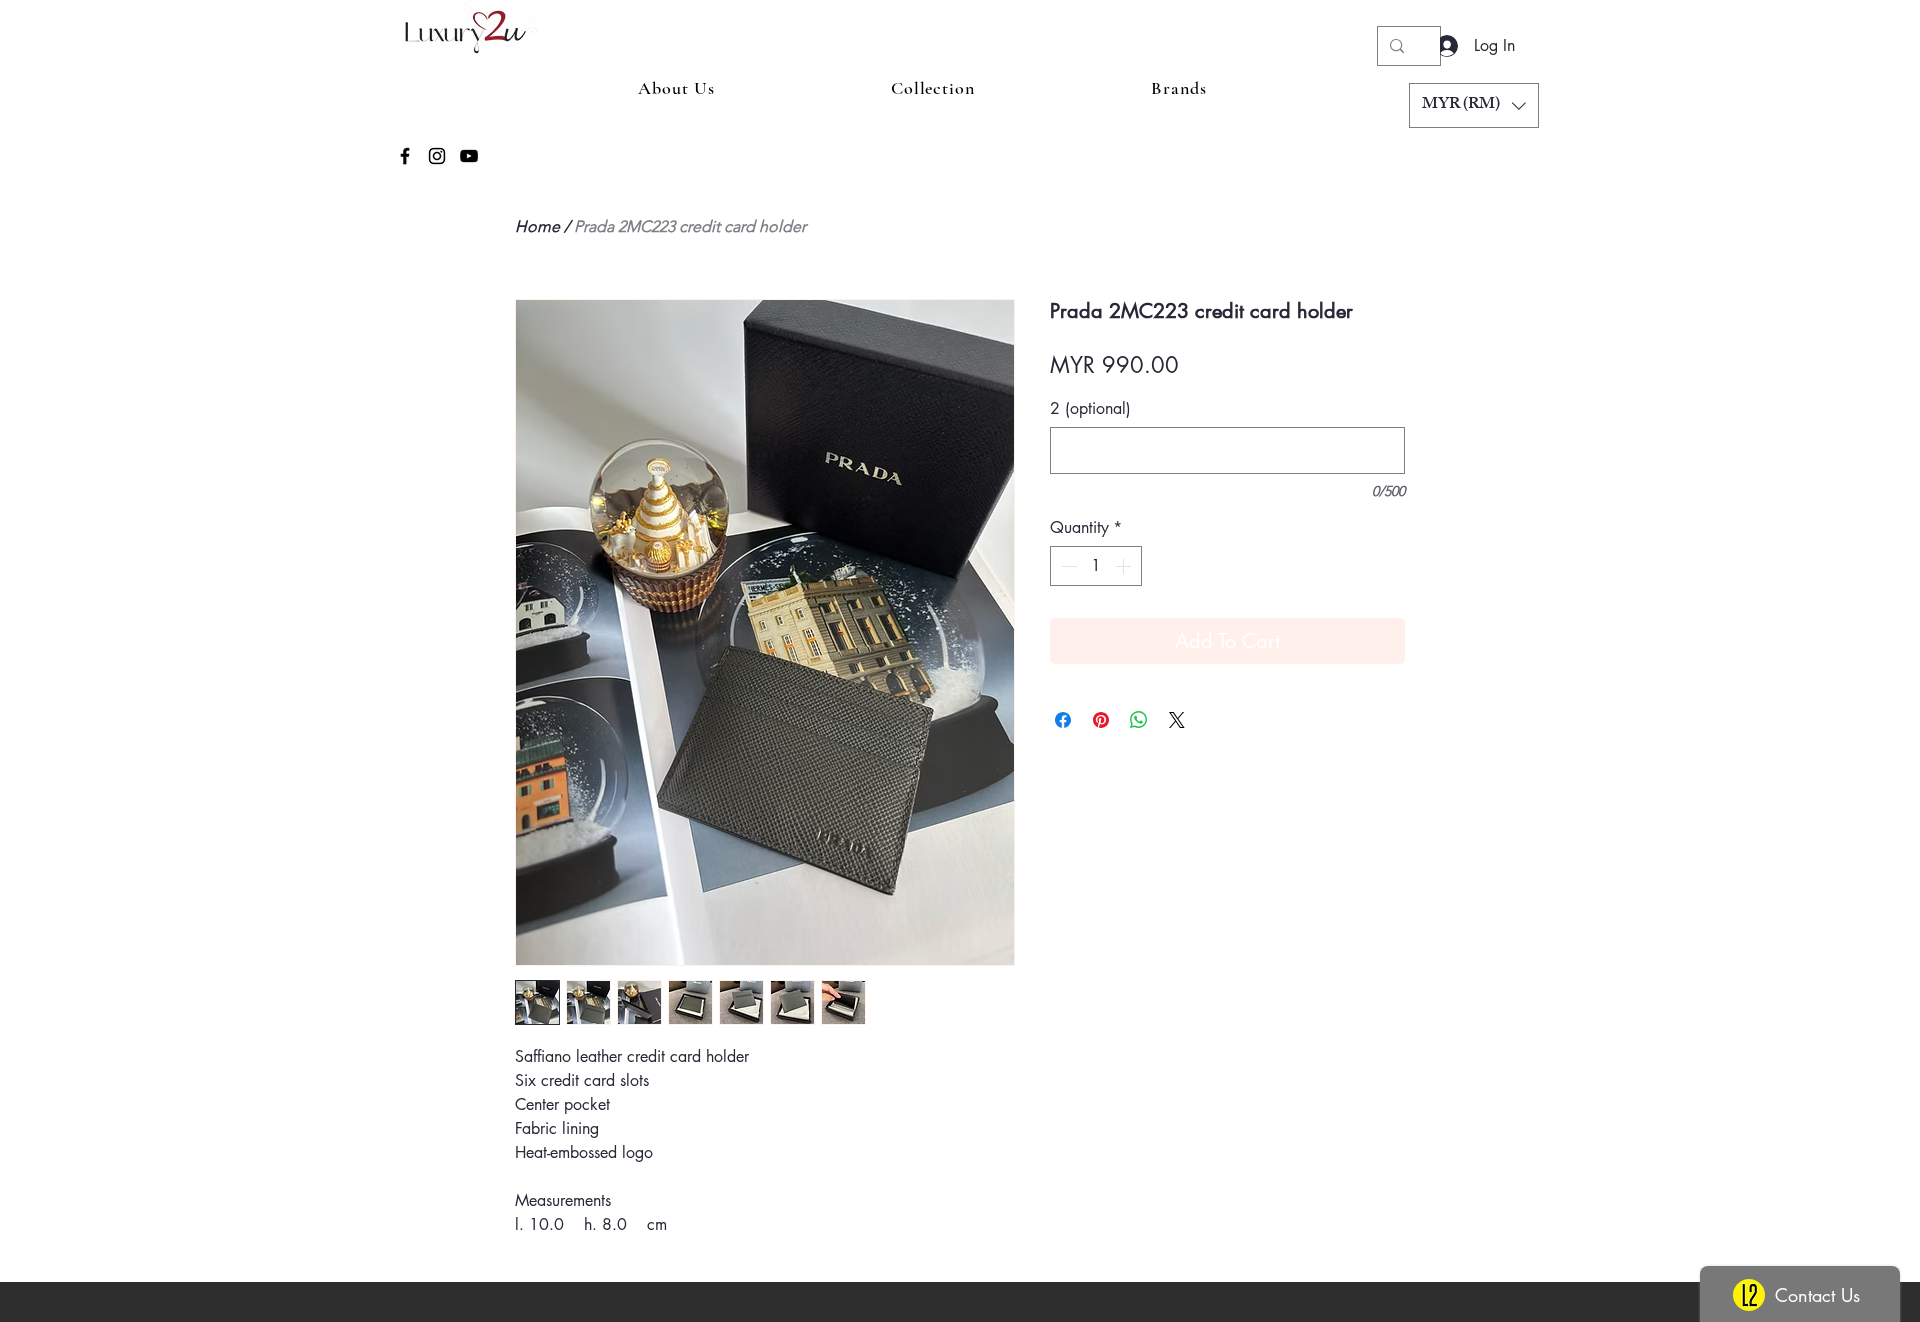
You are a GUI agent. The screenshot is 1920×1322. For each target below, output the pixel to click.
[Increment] (1125, 566)
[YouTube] (469, 156)
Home (537, 226)
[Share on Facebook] (1063, 720)
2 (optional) (1090, 409)
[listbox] (1474, 105)
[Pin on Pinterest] (1101, 720)
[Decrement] (1067, 566)
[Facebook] (405, 156)
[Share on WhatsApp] (1139, 720)
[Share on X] (1177, 720)
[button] (1474, 105)
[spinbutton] (1096, 566)
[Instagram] (437, 156)
